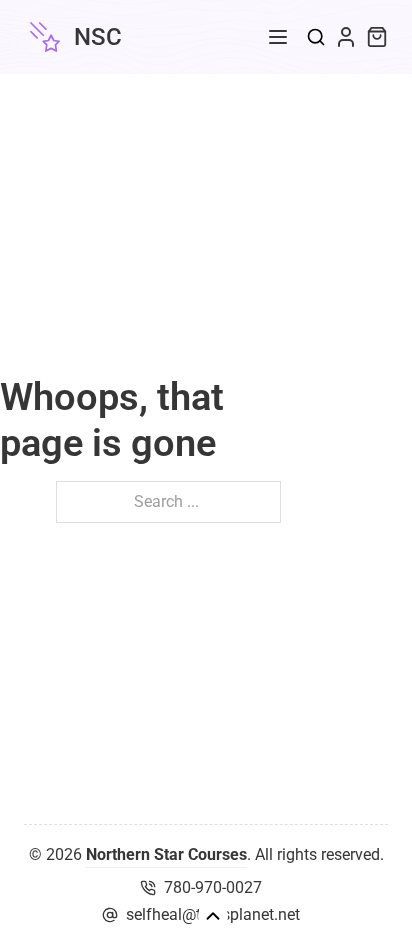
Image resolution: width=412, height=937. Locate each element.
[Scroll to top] (213, 916)
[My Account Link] (346, 37)
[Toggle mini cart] (377, 37)
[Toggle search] (316, 37)
